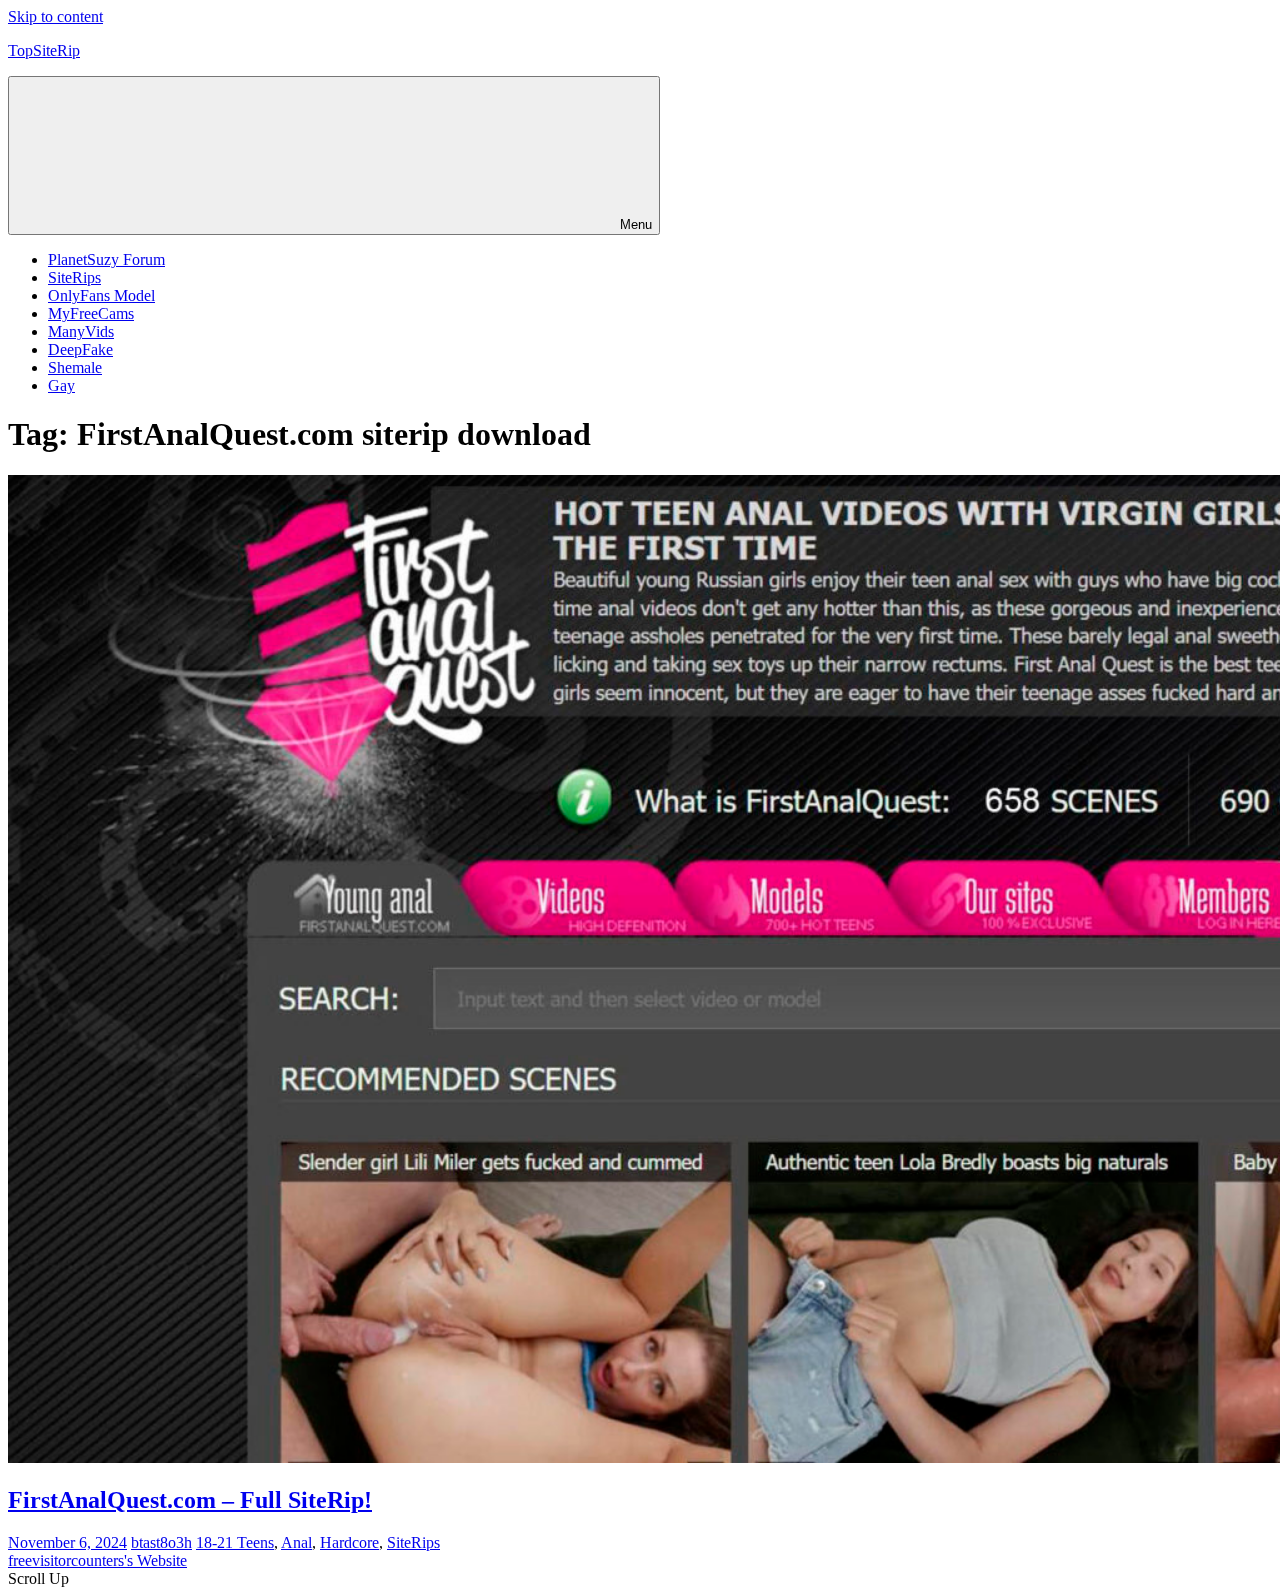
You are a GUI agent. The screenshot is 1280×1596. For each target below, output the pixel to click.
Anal (296, 1542)
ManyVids (81, 331)
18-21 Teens (235, 1542)
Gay (61, 385)
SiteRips (74, 277)
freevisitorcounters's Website (97, 1560)
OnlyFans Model (101, 295)
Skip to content (55, 16)
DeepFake (80, 349)
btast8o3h (161, 1542)
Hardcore (349, 1542)
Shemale (75, 367)
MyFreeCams (91, 313)
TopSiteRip (44, 50)
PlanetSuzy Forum (106, 259)
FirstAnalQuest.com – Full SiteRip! (190, 1500)
